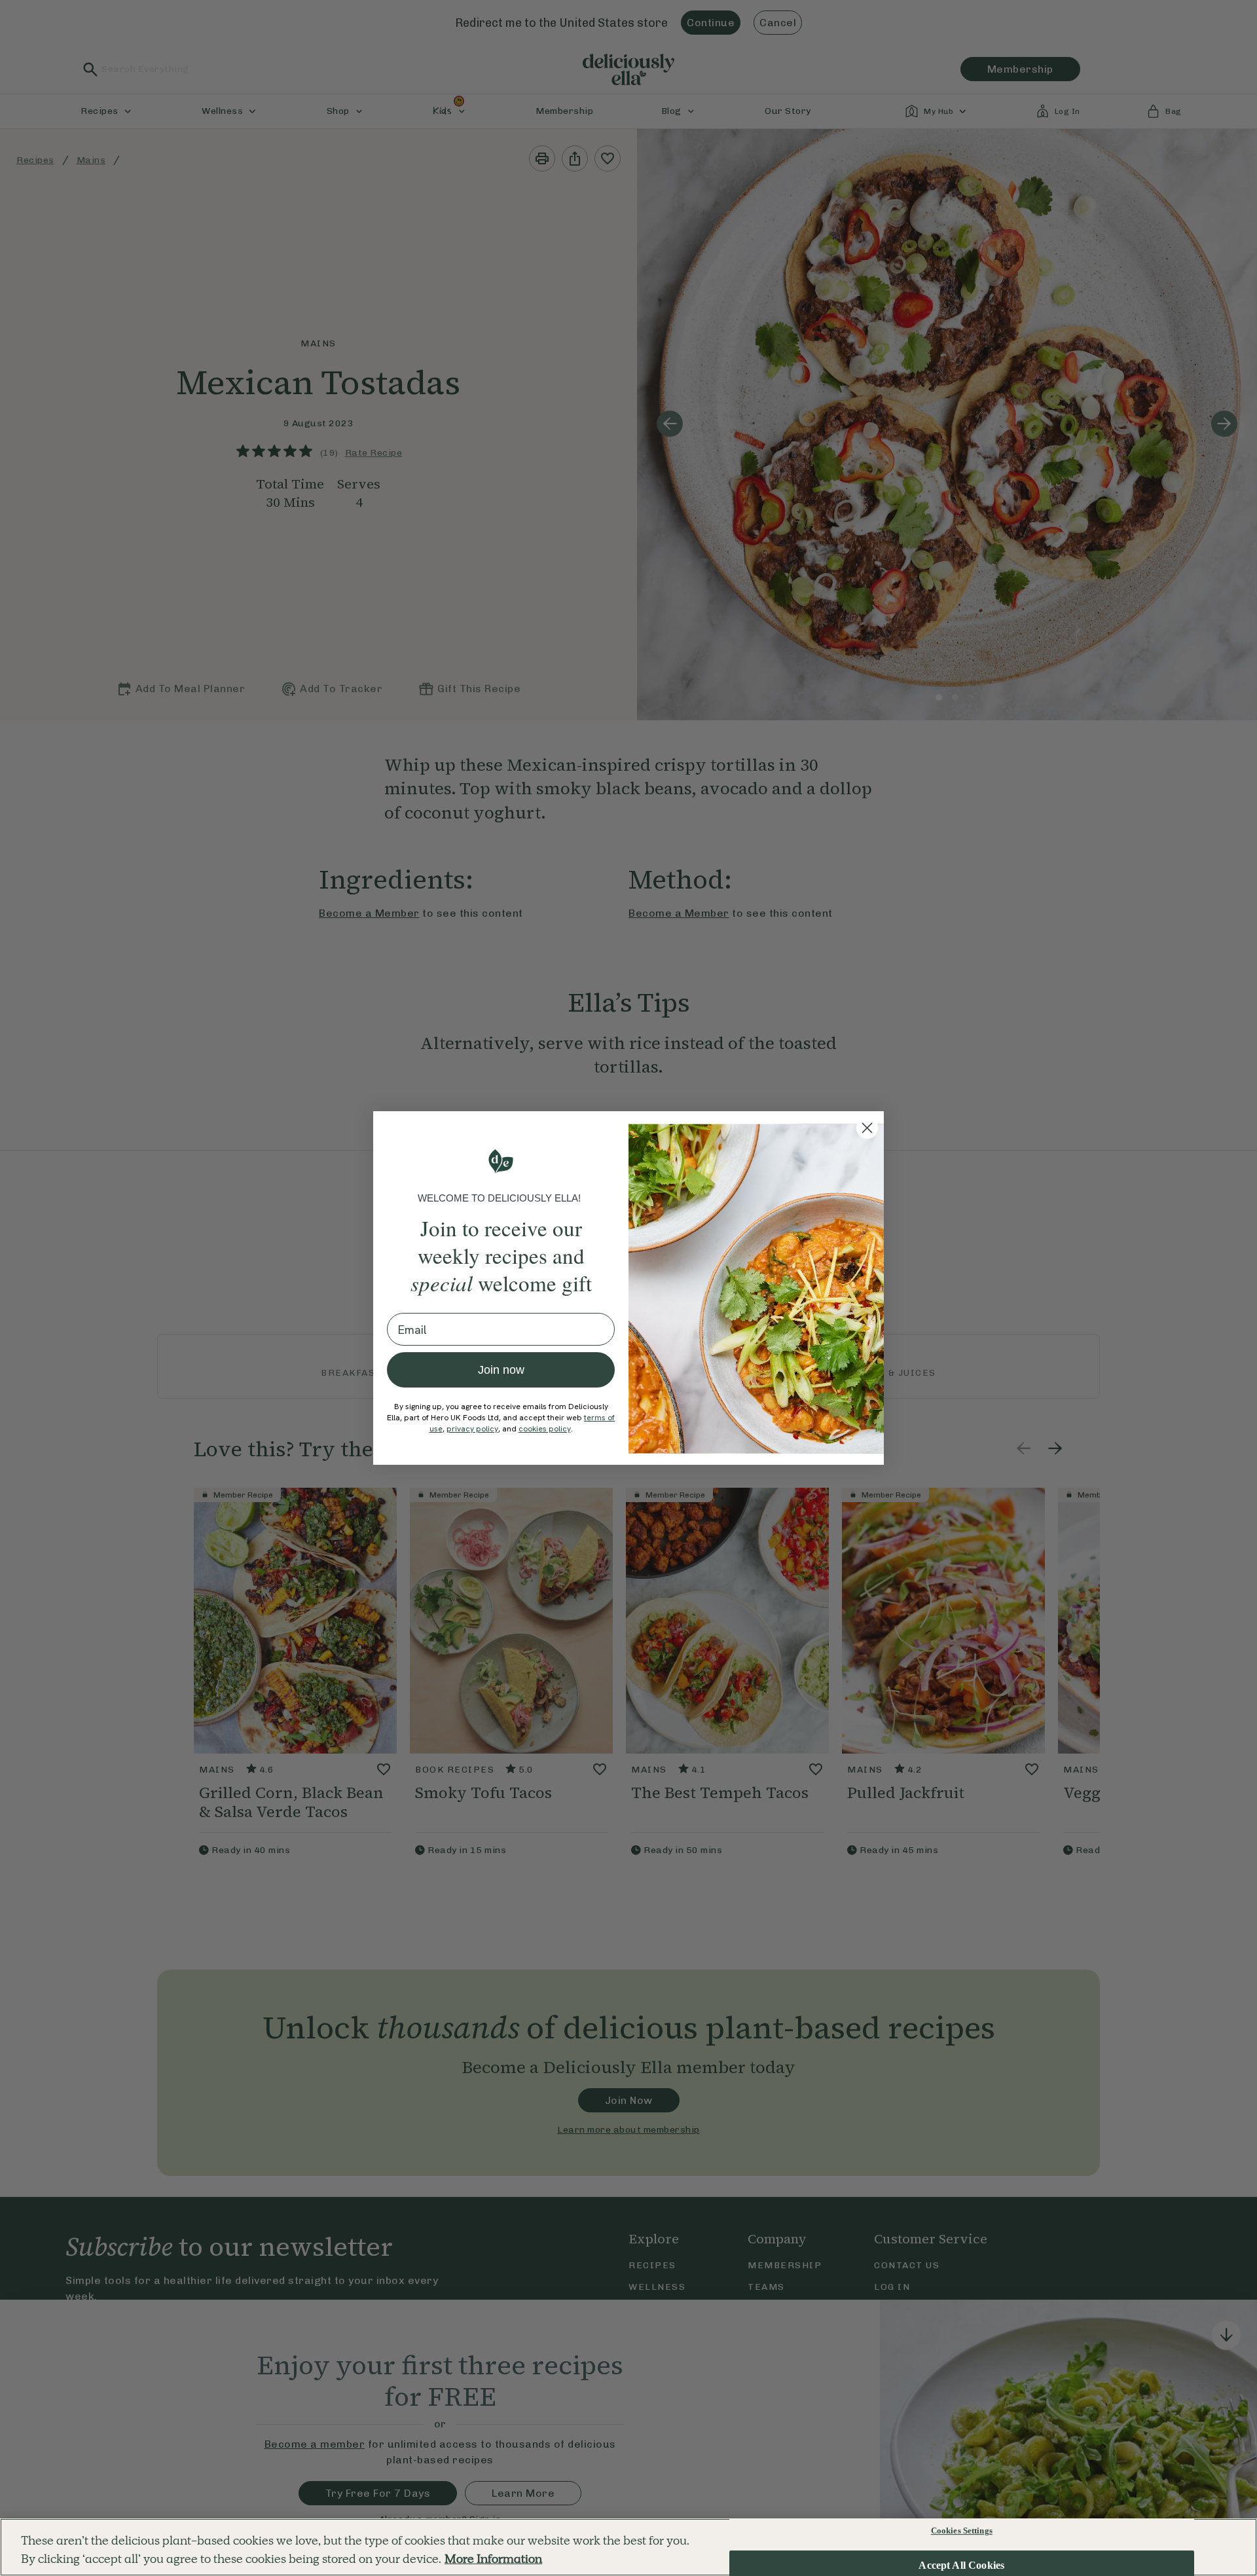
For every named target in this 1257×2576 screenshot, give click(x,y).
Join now (501, 1370)
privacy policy (472, 1429)
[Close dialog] (867, 1128)
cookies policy (545, 1429)
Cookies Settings (962, 2530)
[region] (628, 2547)
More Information (493, 2559)
